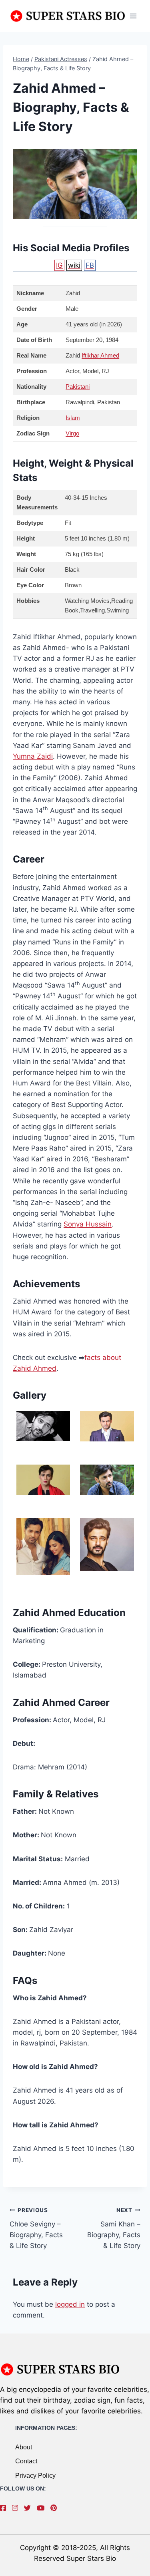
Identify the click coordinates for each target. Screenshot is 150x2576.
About (24, 2447)
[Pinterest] (56, 2508)
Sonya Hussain (88, 1224)
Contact (26, 2461)
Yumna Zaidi (33, 756)
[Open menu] (133, 16)
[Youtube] (43, 2508)
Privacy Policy (35, 2476)
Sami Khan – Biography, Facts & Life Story (114, 2228)
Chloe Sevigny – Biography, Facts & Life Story (36, 2228)
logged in (70, 2304)
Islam (73, 418)
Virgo (72, 433)
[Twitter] (29, 2508)
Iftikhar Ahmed (100, 355)
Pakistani (78, 387)
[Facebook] (5, 2508)
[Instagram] (17, 2508)
